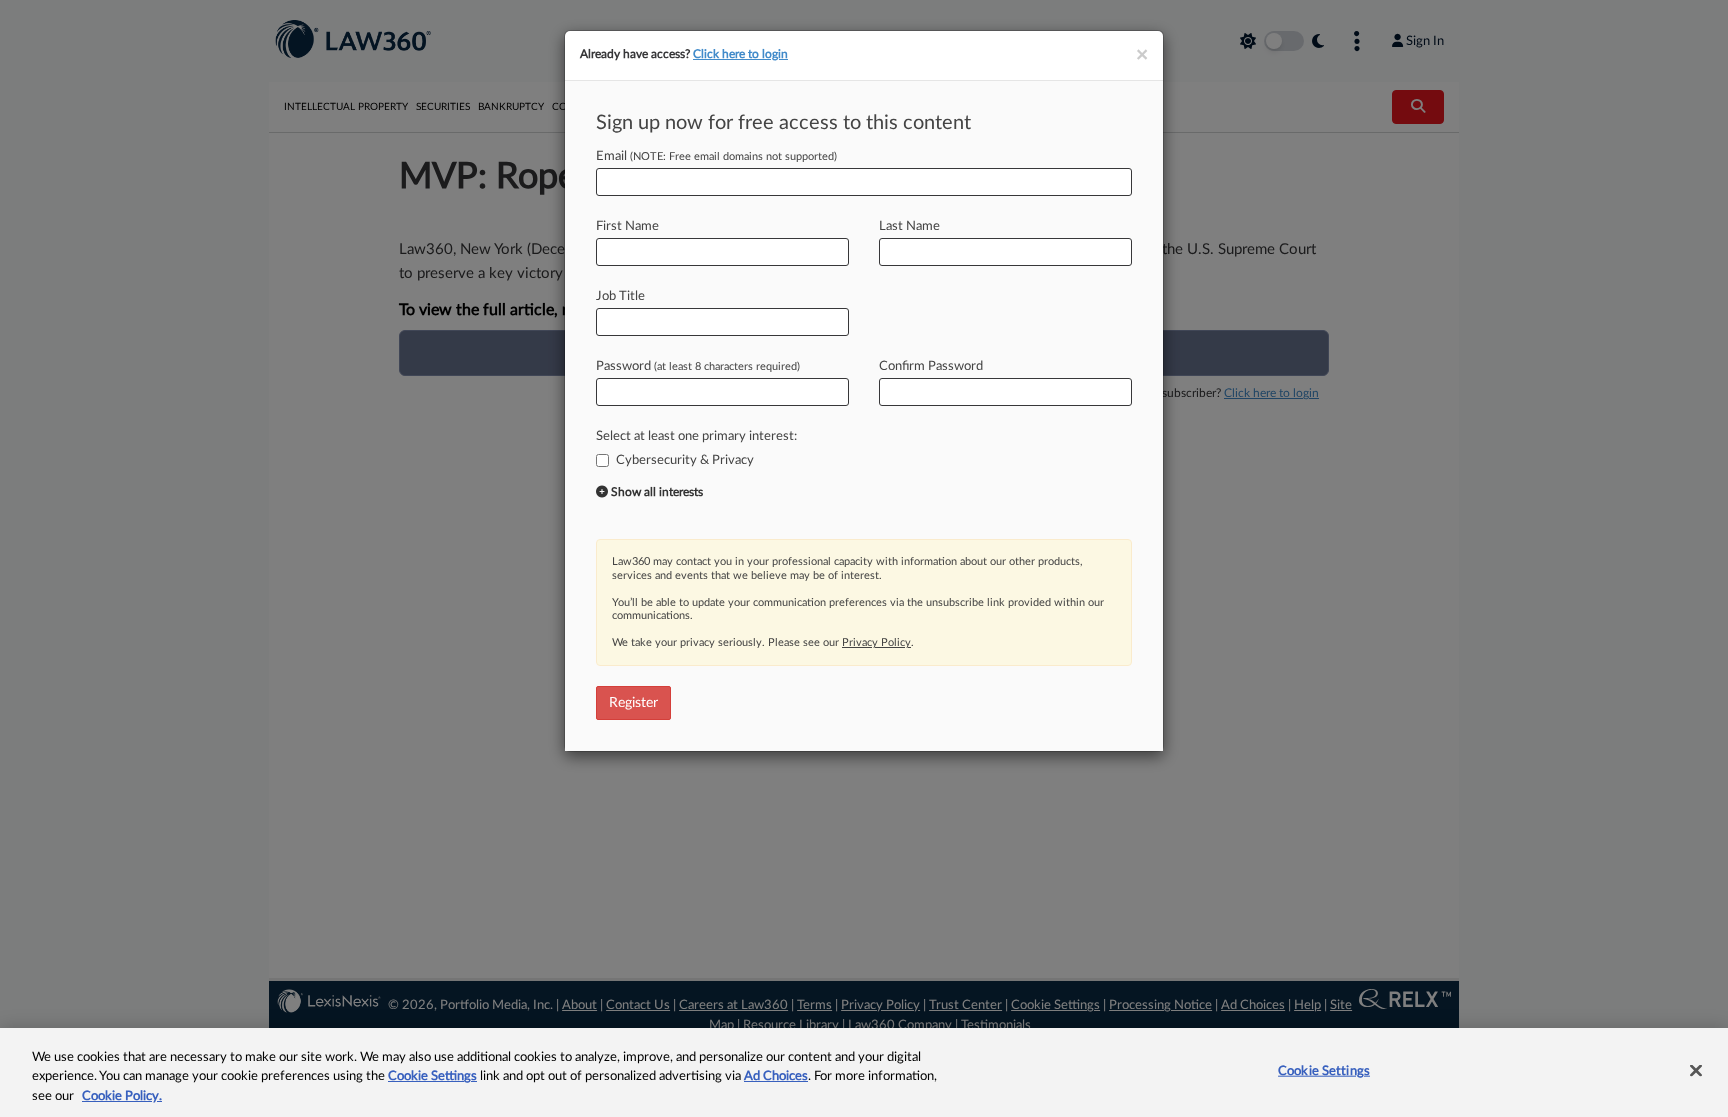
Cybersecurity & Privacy (685, 460)
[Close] (1696, 1070)
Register (633, 703)
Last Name (909, 226)
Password (698, 366)
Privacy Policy (876, 642)
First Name (627, 226)
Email (716, 156)
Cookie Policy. (122, 1096)
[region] (864, 1072)
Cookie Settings (432, 1077)
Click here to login (740, 54)
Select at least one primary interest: (696, 436)
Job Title (620, 296)
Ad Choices (776, 1077)
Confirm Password (931, 366)
